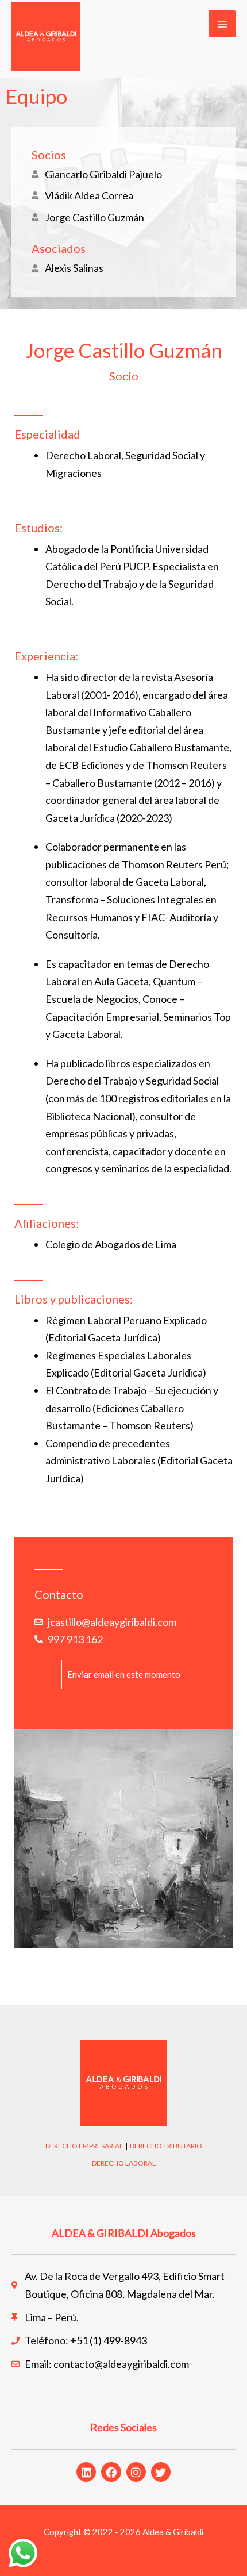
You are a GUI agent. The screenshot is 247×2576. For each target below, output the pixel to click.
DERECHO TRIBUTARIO (166, 2146)
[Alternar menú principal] (222, 24)
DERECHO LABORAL (124, 2163)
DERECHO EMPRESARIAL (84, 2146)
